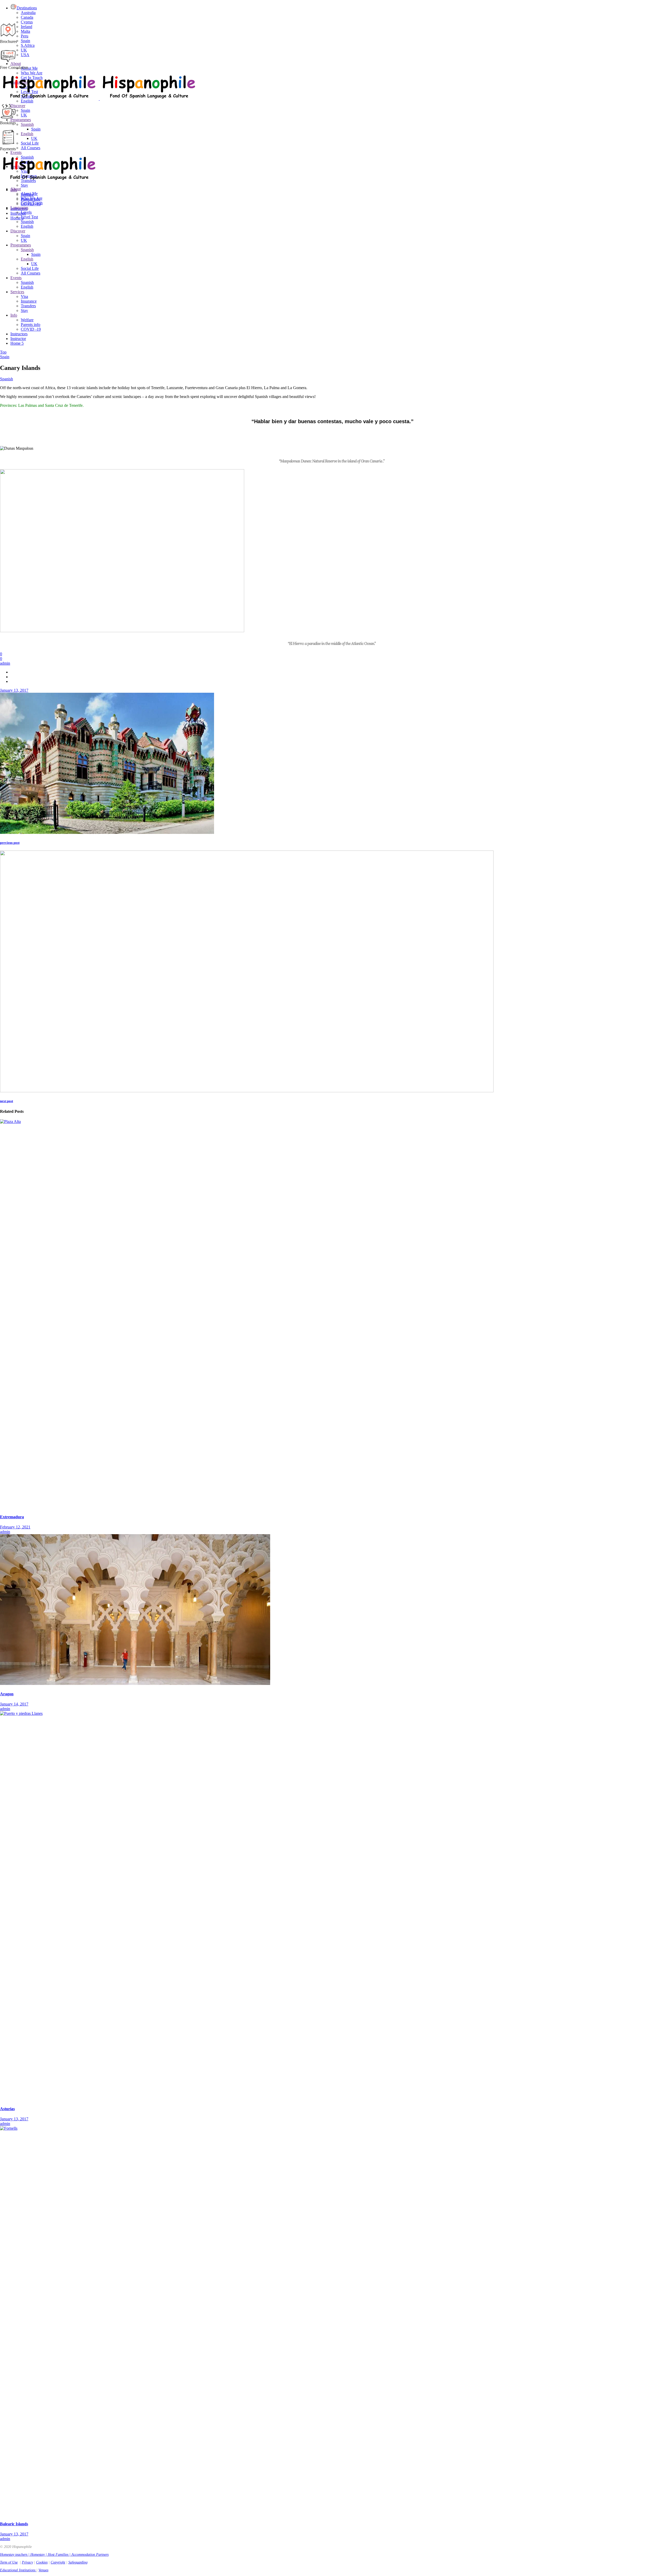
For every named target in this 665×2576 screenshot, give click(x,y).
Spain (5, 357)
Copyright (58, 2562)
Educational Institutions (18, 2570)
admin (5, 663)
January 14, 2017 (14, 1704)
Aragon (7, 1694)
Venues (43, 2570)
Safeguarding (78, 2562)
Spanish (6, 379)
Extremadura (12, 1517)
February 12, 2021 (15, 1527)
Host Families (58, 2555)
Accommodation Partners (90, 2555)
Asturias (7, 2109)
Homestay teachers (14, 2555)
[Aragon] (135, 1683)
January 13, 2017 (14, 690)
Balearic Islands (14, 2524)
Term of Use (9, 2562)
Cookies (42, 2562)
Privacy (27, 2562)
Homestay (38, 2555)
